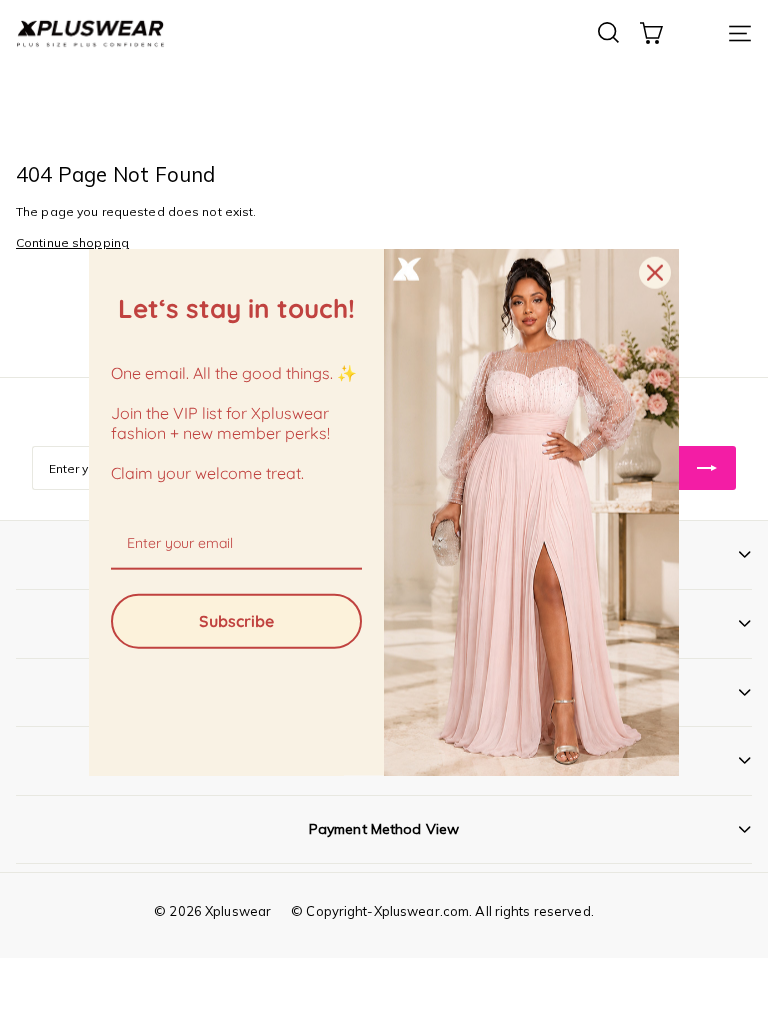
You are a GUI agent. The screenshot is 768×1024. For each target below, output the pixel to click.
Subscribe (236, 620)
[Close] (655, 273)
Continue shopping (72, 242)
